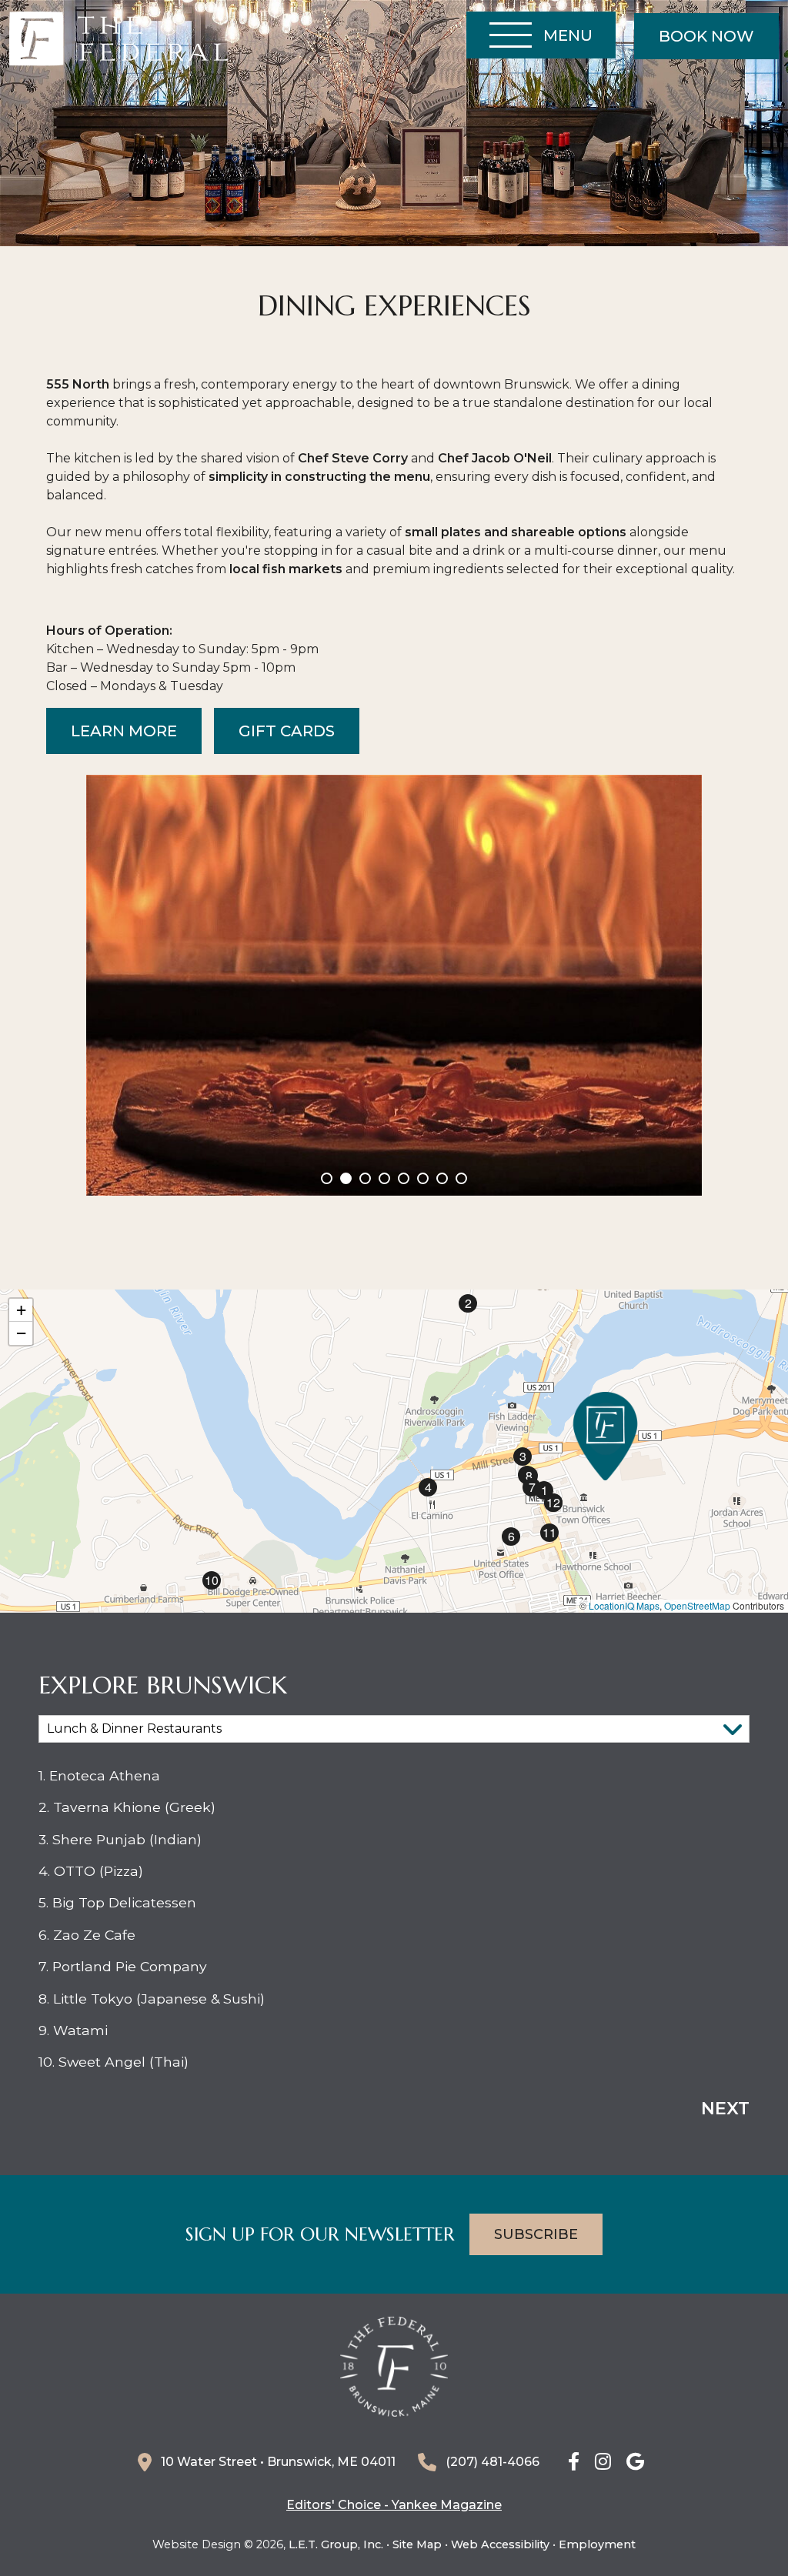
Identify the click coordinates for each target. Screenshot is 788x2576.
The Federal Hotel (119, 39)
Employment (597, 2544)
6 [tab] (423, 1178)
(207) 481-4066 (492, 2462)
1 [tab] (327, 1178)
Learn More (124, 731)
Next (725, 2109)
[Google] (635, 2463)
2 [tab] (346, 1178)
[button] (605, 1436)
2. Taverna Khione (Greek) (127, 1807)
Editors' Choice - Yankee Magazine (394, 2505)
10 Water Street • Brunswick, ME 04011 (278, 2462)
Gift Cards (287, 731)
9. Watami (73, 2030)
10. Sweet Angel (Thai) (114, 2062)
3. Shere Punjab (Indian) (120, 1839)
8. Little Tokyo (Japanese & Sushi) (152, 1999)
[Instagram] (603, 2463)
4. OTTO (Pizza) (91, 1871)
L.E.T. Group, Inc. (336, 2544)
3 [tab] (365, 1178)
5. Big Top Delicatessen (117, 1902)
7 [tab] (442, 1178)
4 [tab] (384, 1178)
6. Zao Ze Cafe (87, 1935)
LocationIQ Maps (624, 1605)
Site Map (417, 2544)
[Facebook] (574, 2463)
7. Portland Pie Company (123, 1966)
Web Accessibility (500, 2544)
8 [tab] (461, 1178)
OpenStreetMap (697, 1605)
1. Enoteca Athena (99, 1775)
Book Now (706, 36)
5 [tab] (404, 1178)
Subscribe (536, 2234)
